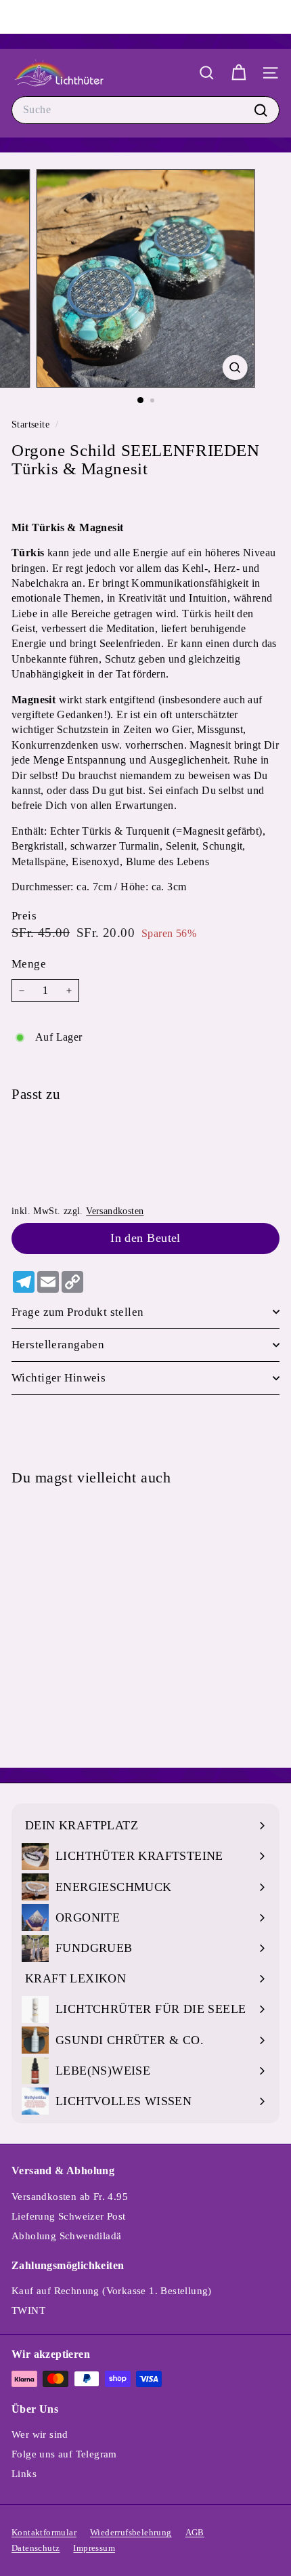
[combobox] (145, 110)
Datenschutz (36, 2548)
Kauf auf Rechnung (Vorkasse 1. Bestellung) (112, 2291)
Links (24, 2474)
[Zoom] (234, 368)
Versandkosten (115, 1211)
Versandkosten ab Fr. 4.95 (70, 2197)
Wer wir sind (40, 2434)
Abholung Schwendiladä (66, 2236)
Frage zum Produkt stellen (78, 1312)
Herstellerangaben (58, 1345)
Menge (29, 964)
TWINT (28, 2310)
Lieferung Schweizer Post (69, 2216)
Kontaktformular (44, 2532)
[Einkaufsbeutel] (239, 73)
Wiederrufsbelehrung (131, 2532)
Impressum (94, 2548)
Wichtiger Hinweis (59, 1378)
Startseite (32, 424)
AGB (195, 2532)
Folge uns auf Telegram (64, 2454)
